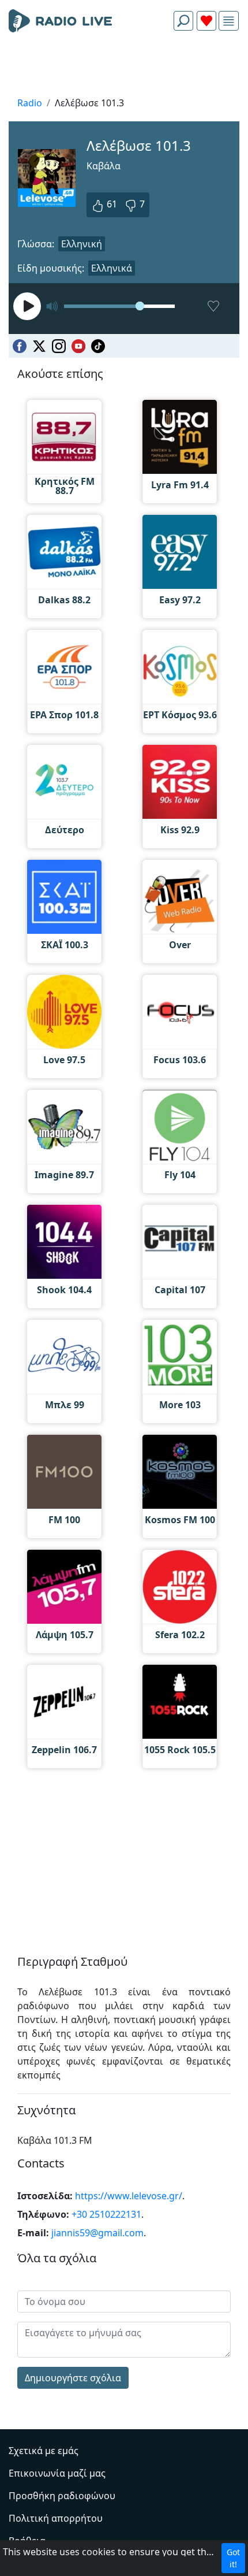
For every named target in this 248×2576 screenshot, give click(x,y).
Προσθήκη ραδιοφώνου (62, 2496)
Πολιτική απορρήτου (56, 2518)
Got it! (233, 2558)
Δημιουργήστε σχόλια (73, 2378)
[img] (229, 21)
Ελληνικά (112, 268)
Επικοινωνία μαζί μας (57, 2473)
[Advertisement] (124, 67)
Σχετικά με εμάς (44, 2451)
